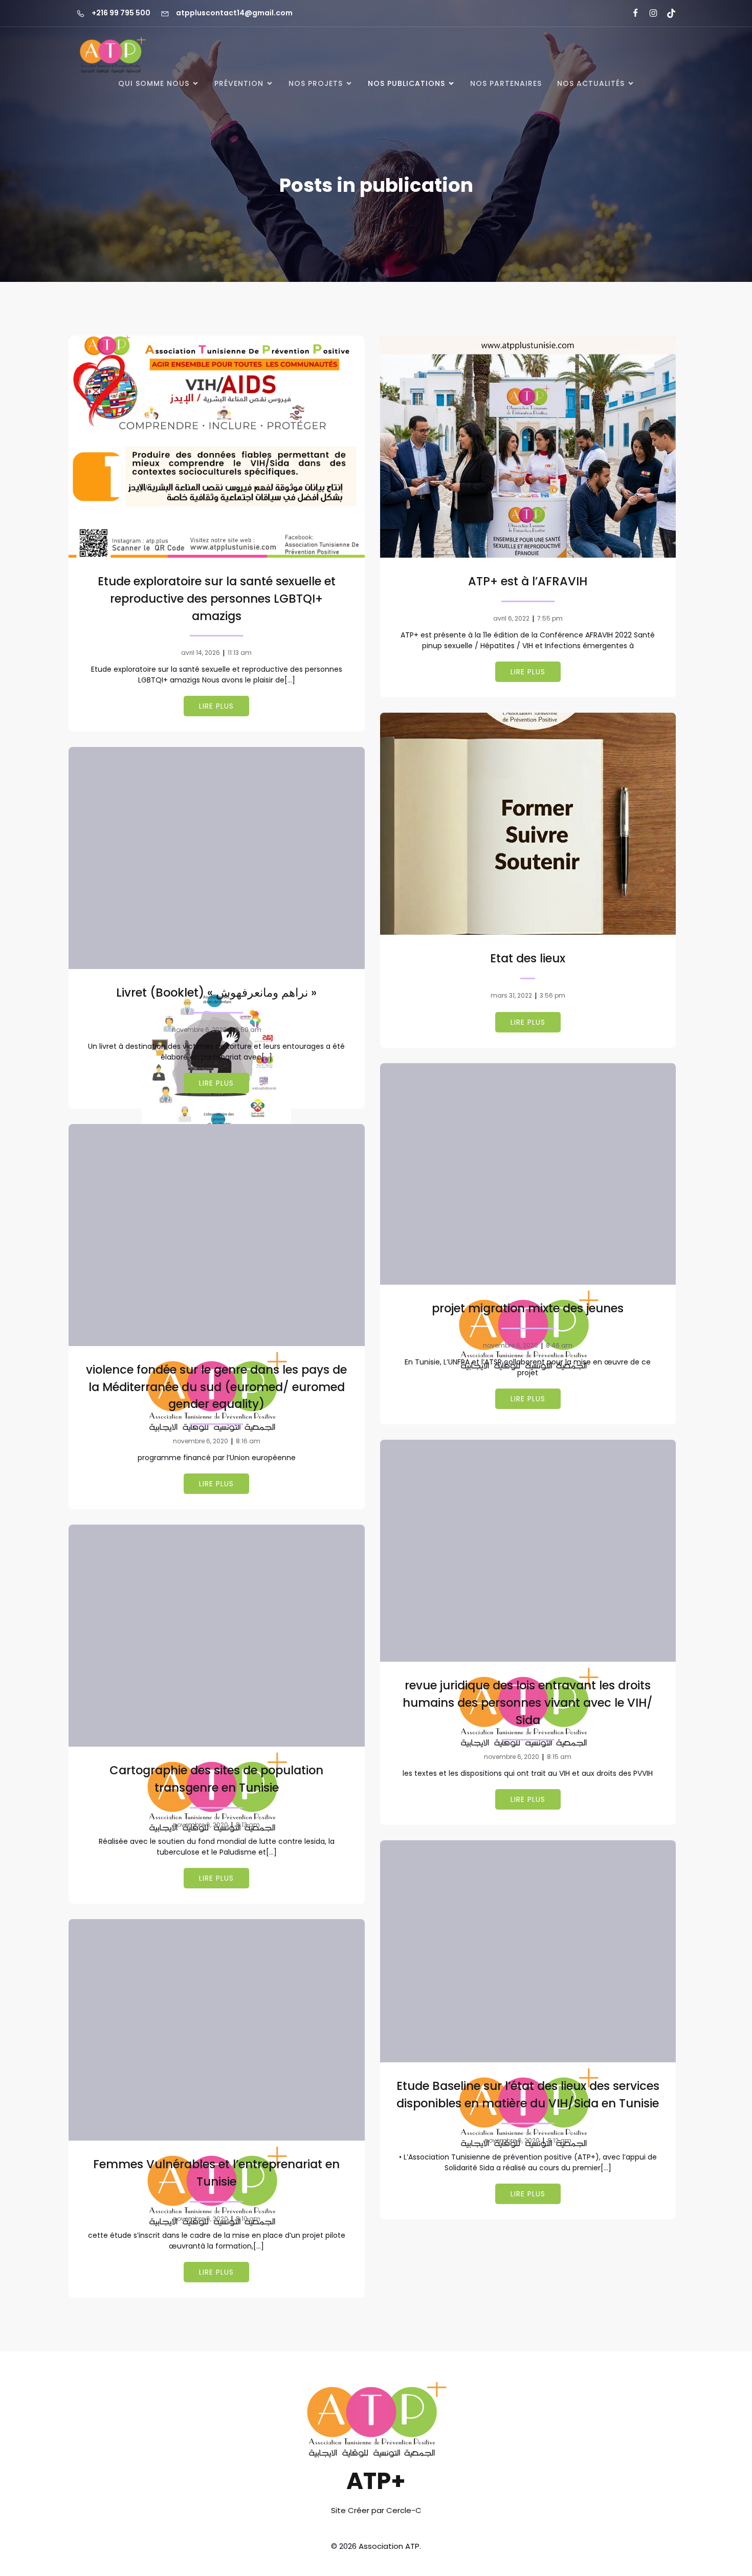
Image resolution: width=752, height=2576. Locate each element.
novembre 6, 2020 (200, 1030)
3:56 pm (552, 995)
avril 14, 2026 (201, 653)
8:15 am (559, 1757)
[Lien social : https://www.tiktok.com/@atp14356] (667, 13)
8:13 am (248, 1825)
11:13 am (240, 653)
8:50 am (248, 1030)
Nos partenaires (506, 83)
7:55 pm (550, 618)
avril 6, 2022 (511, 618)
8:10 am (248, 2219)
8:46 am (559, 1345)
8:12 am (559, 2140)
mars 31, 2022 (511, 995)
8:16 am (248, 1441)
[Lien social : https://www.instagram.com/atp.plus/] (649, 13)
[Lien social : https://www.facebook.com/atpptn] (631, 13)
